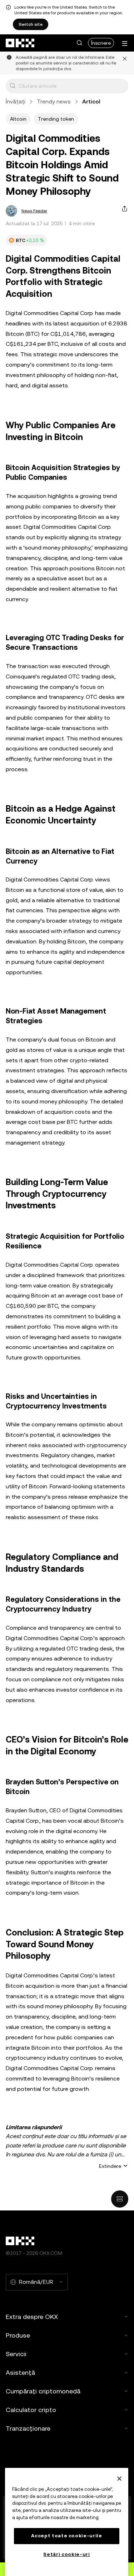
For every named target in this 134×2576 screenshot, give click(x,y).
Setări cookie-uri (66, 2554)
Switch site (31, 24)
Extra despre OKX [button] (32, 2317)
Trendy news (54, 102)
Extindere (110, 2166)
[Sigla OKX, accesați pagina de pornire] (20, 43)
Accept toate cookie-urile (66, 2536)
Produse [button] (18, 2335)
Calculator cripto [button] (31, 2410)
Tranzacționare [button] (28, 2428)
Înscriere (101, 43)
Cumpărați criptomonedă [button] (43, 2391)
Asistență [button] (20, 2372)
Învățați (16, 102)
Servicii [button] (16, 2354)
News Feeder (34, 211)
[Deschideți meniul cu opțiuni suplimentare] (125, 44)
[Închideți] (119, 2479)
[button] (79, 43)
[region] (67, 2522)
